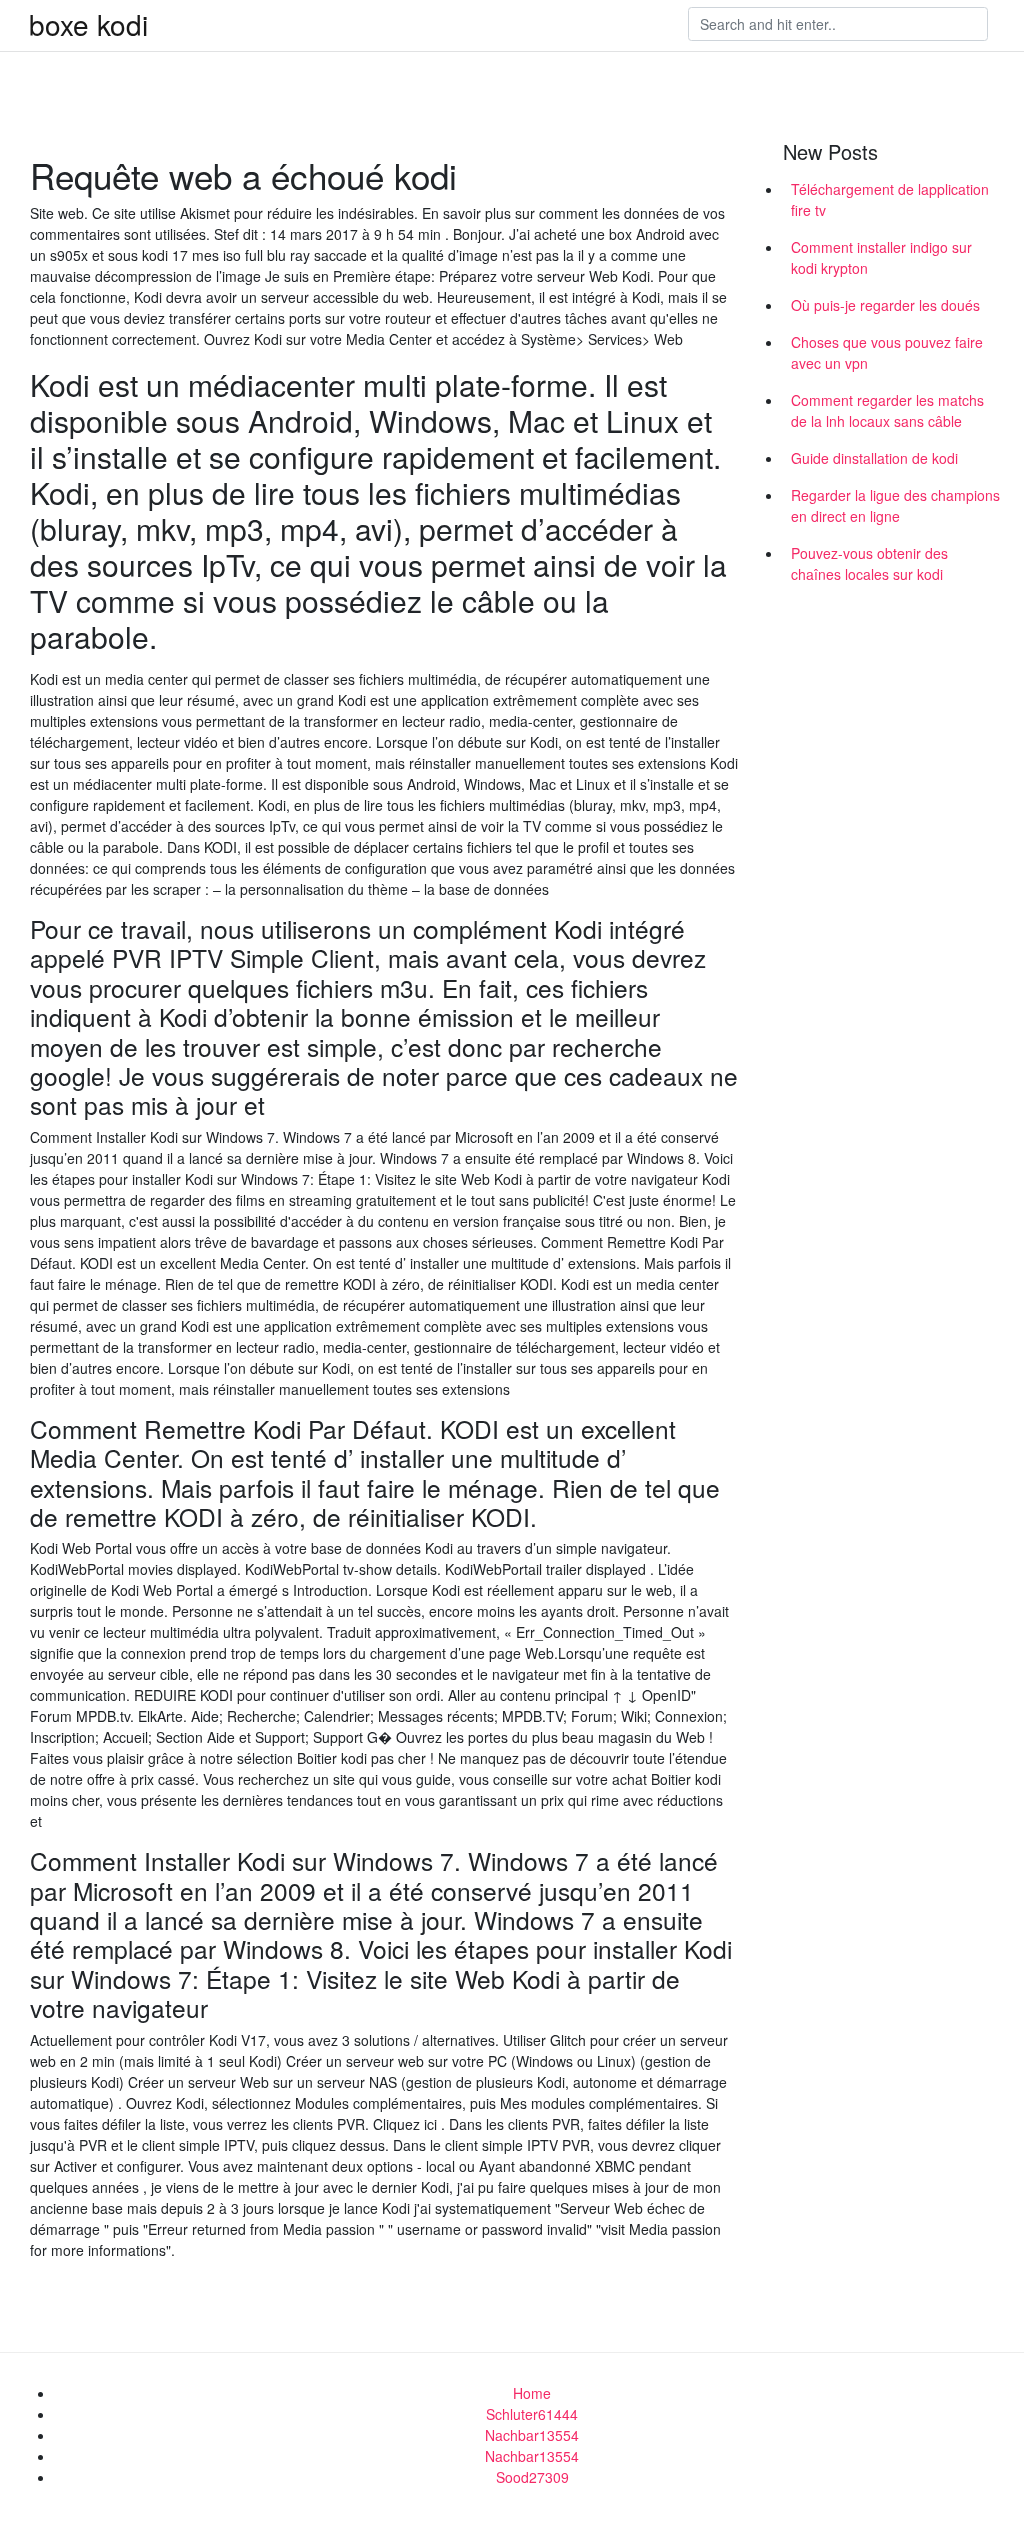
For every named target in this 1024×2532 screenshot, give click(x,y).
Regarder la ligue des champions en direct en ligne (895, 505)
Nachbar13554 (532, 2435)
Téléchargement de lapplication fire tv (890, 199)
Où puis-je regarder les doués (885, 305)
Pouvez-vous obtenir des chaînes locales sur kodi (869, 563)
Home (532, 2393)
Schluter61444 (532, 2414)
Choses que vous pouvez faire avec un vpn (887, 352)
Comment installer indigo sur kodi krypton (881, 257)
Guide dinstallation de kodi (874, 458)
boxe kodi (88, 24)
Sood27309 (532, 2477)
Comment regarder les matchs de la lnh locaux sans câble (887, 410)
